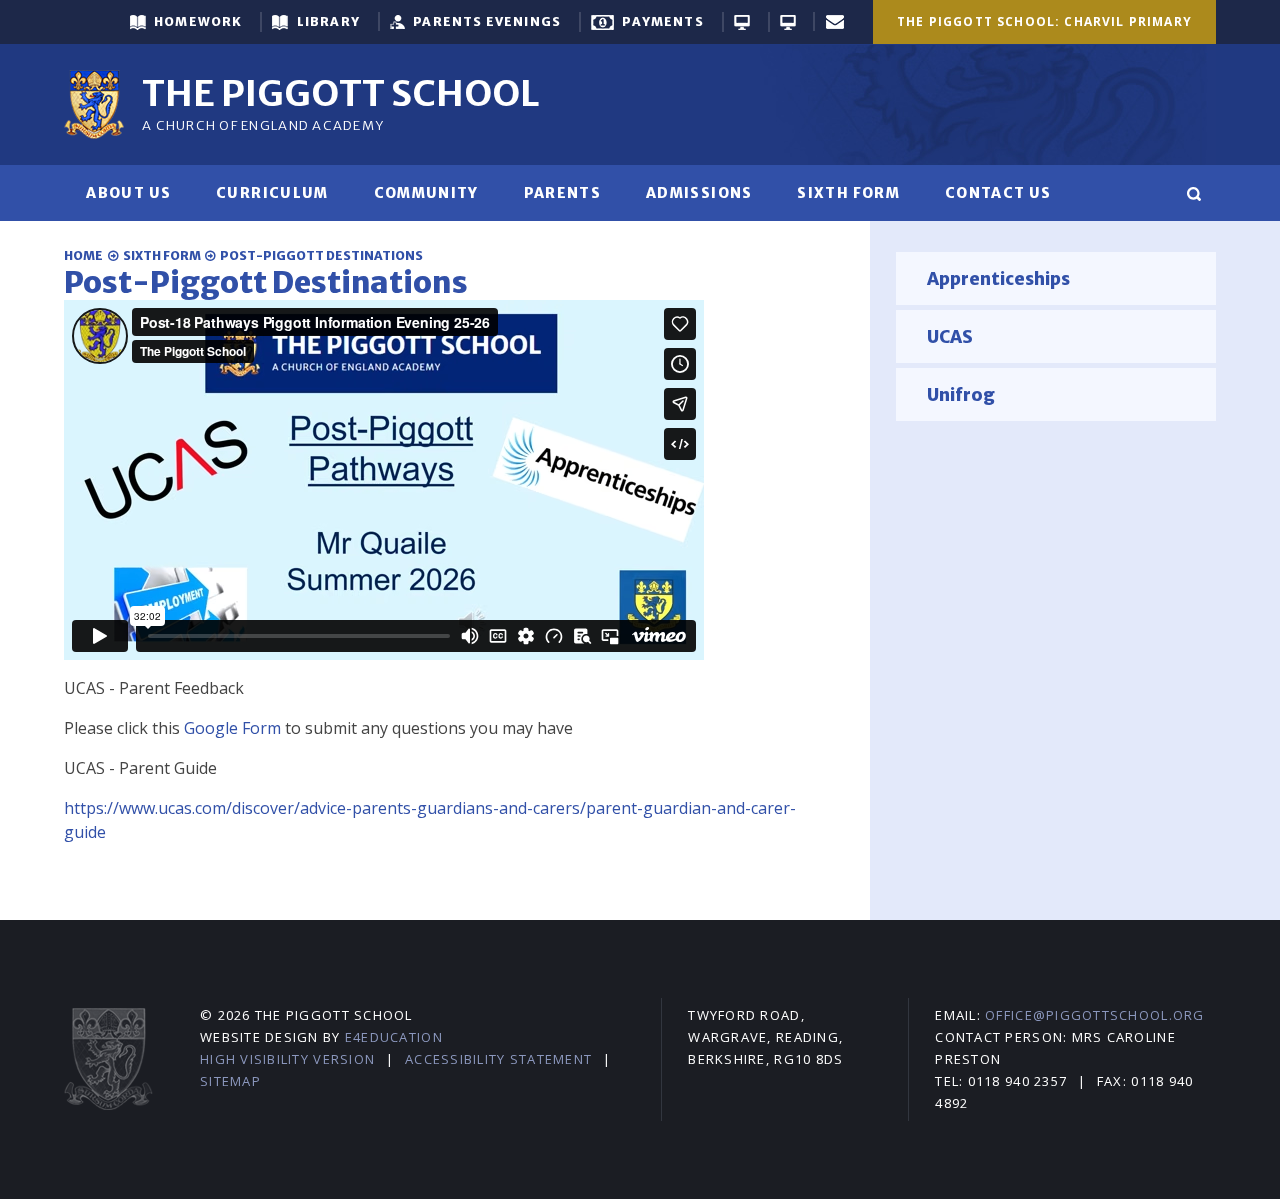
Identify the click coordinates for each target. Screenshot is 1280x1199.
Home (83, 255)
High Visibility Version (287, 1059)
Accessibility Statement (498, 1059)
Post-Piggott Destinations (321, 255)
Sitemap (230, 1081)
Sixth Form (162, 255)
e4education (394, 1037)
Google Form (232, 728)
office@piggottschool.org (1094, 1015)
